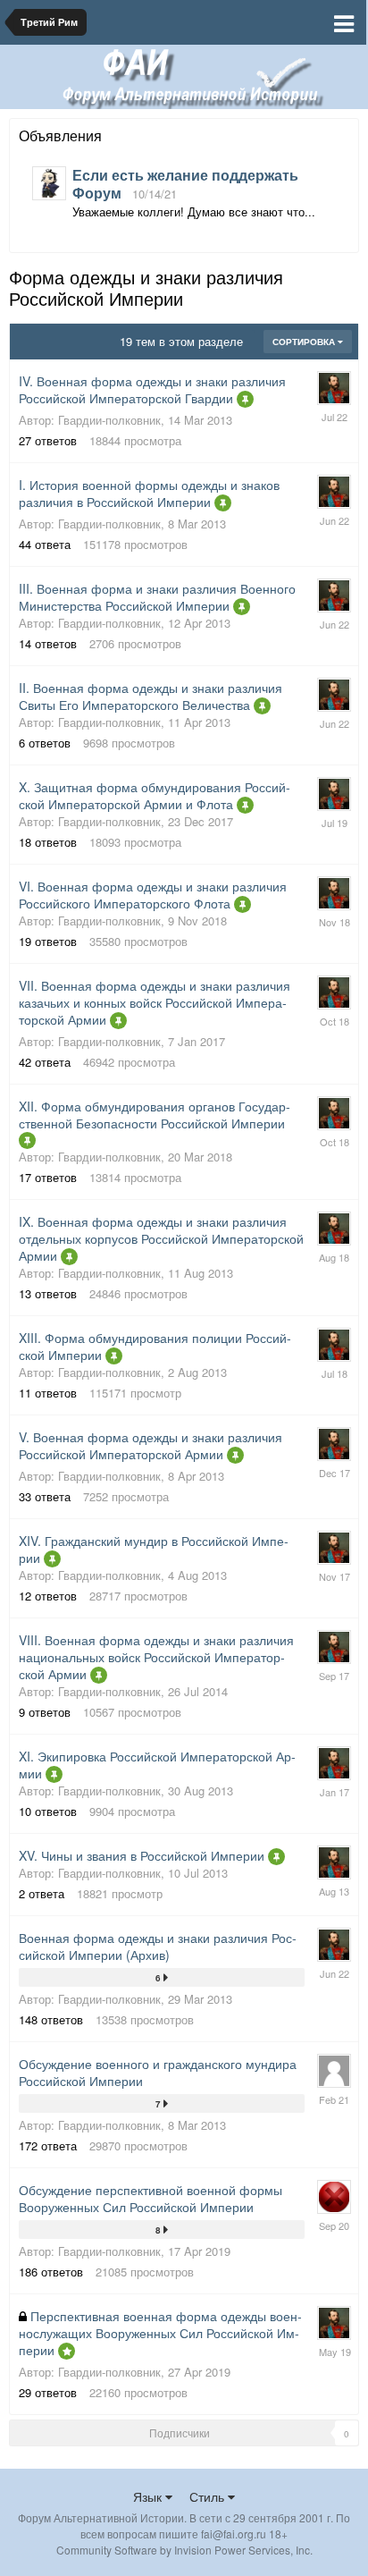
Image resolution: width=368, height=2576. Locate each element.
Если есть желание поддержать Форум (185, 184)
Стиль (209, 2496)
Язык (149, 2496)
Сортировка (305, 342)
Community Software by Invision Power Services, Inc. (184, 2550)
